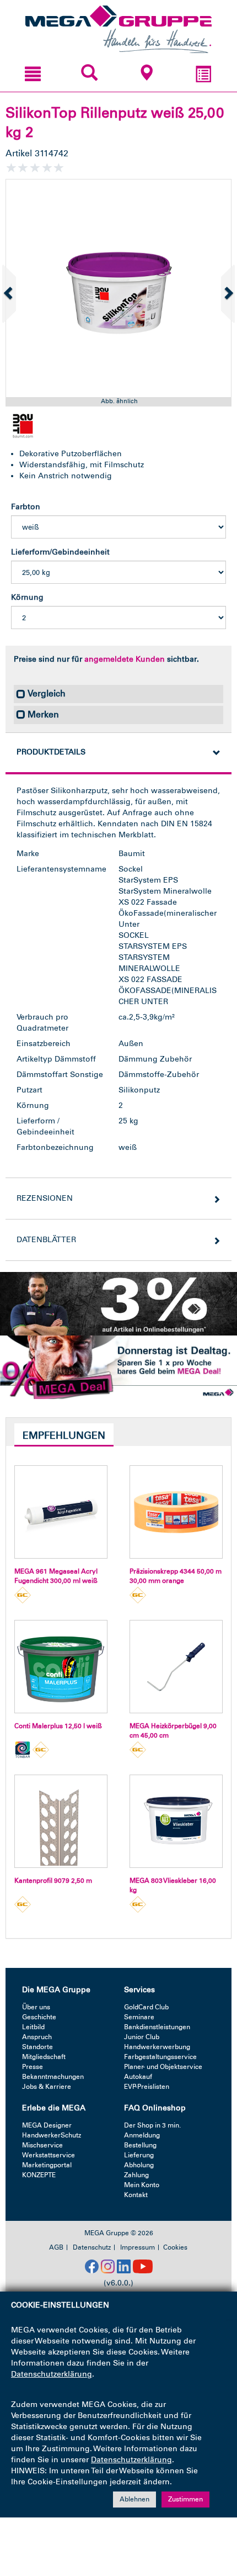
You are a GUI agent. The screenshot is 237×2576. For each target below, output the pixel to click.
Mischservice (42, 2145)
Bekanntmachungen (53, 2077)
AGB (56, 2247)
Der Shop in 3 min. (152, 2125)
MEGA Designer (47, 2125)
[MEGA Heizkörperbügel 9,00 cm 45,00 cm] (176, 1667)
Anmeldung (142, 2135)
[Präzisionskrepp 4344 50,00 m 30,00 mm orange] (176, 1512)
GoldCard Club (146, 2007)
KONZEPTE (39, 2175)
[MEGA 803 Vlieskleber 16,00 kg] (176, 1821)
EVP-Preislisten (147, 2087)
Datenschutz (92, 2247)
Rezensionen (45, 1198)
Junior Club (142, 2037)
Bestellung (140, 2145)
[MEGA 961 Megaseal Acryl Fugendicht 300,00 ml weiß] (61, 1512)
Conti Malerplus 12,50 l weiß (58, 1726)
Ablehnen (134, 2499)
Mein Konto (142, 2185)
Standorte (37, 2047)
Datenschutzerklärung (52, 2374)
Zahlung (136, 2175)
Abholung (139, 2165)
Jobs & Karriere (47, 2087)
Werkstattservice (49, 2155)
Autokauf (138, 2077)
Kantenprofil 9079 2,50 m (53, 1881)
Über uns (36, 2007)
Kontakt (136, 2195)
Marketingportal (47, 2165)
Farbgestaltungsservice (160, 2057)
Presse (33, 2067)
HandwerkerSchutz (52, 2135)
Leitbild (33, 2027)
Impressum (138, 2247)
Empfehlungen (64, 1435)
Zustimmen (185, 2499)
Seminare (139, 2017)
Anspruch (37, 2037)
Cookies (175, 2247)
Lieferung (139, 2155)
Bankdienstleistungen (157, 2027)
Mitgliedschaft (44, 2057)
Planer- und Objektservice (163, 2067)
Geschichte (39, 2017)
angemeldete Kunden (125, 659)
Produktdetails (51, 752)
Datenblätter (46, 1240)
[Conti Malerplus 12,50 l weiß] (61, 1667)
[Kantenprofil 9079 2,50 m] (61, 1821)
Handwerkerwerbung (157, 2047)
